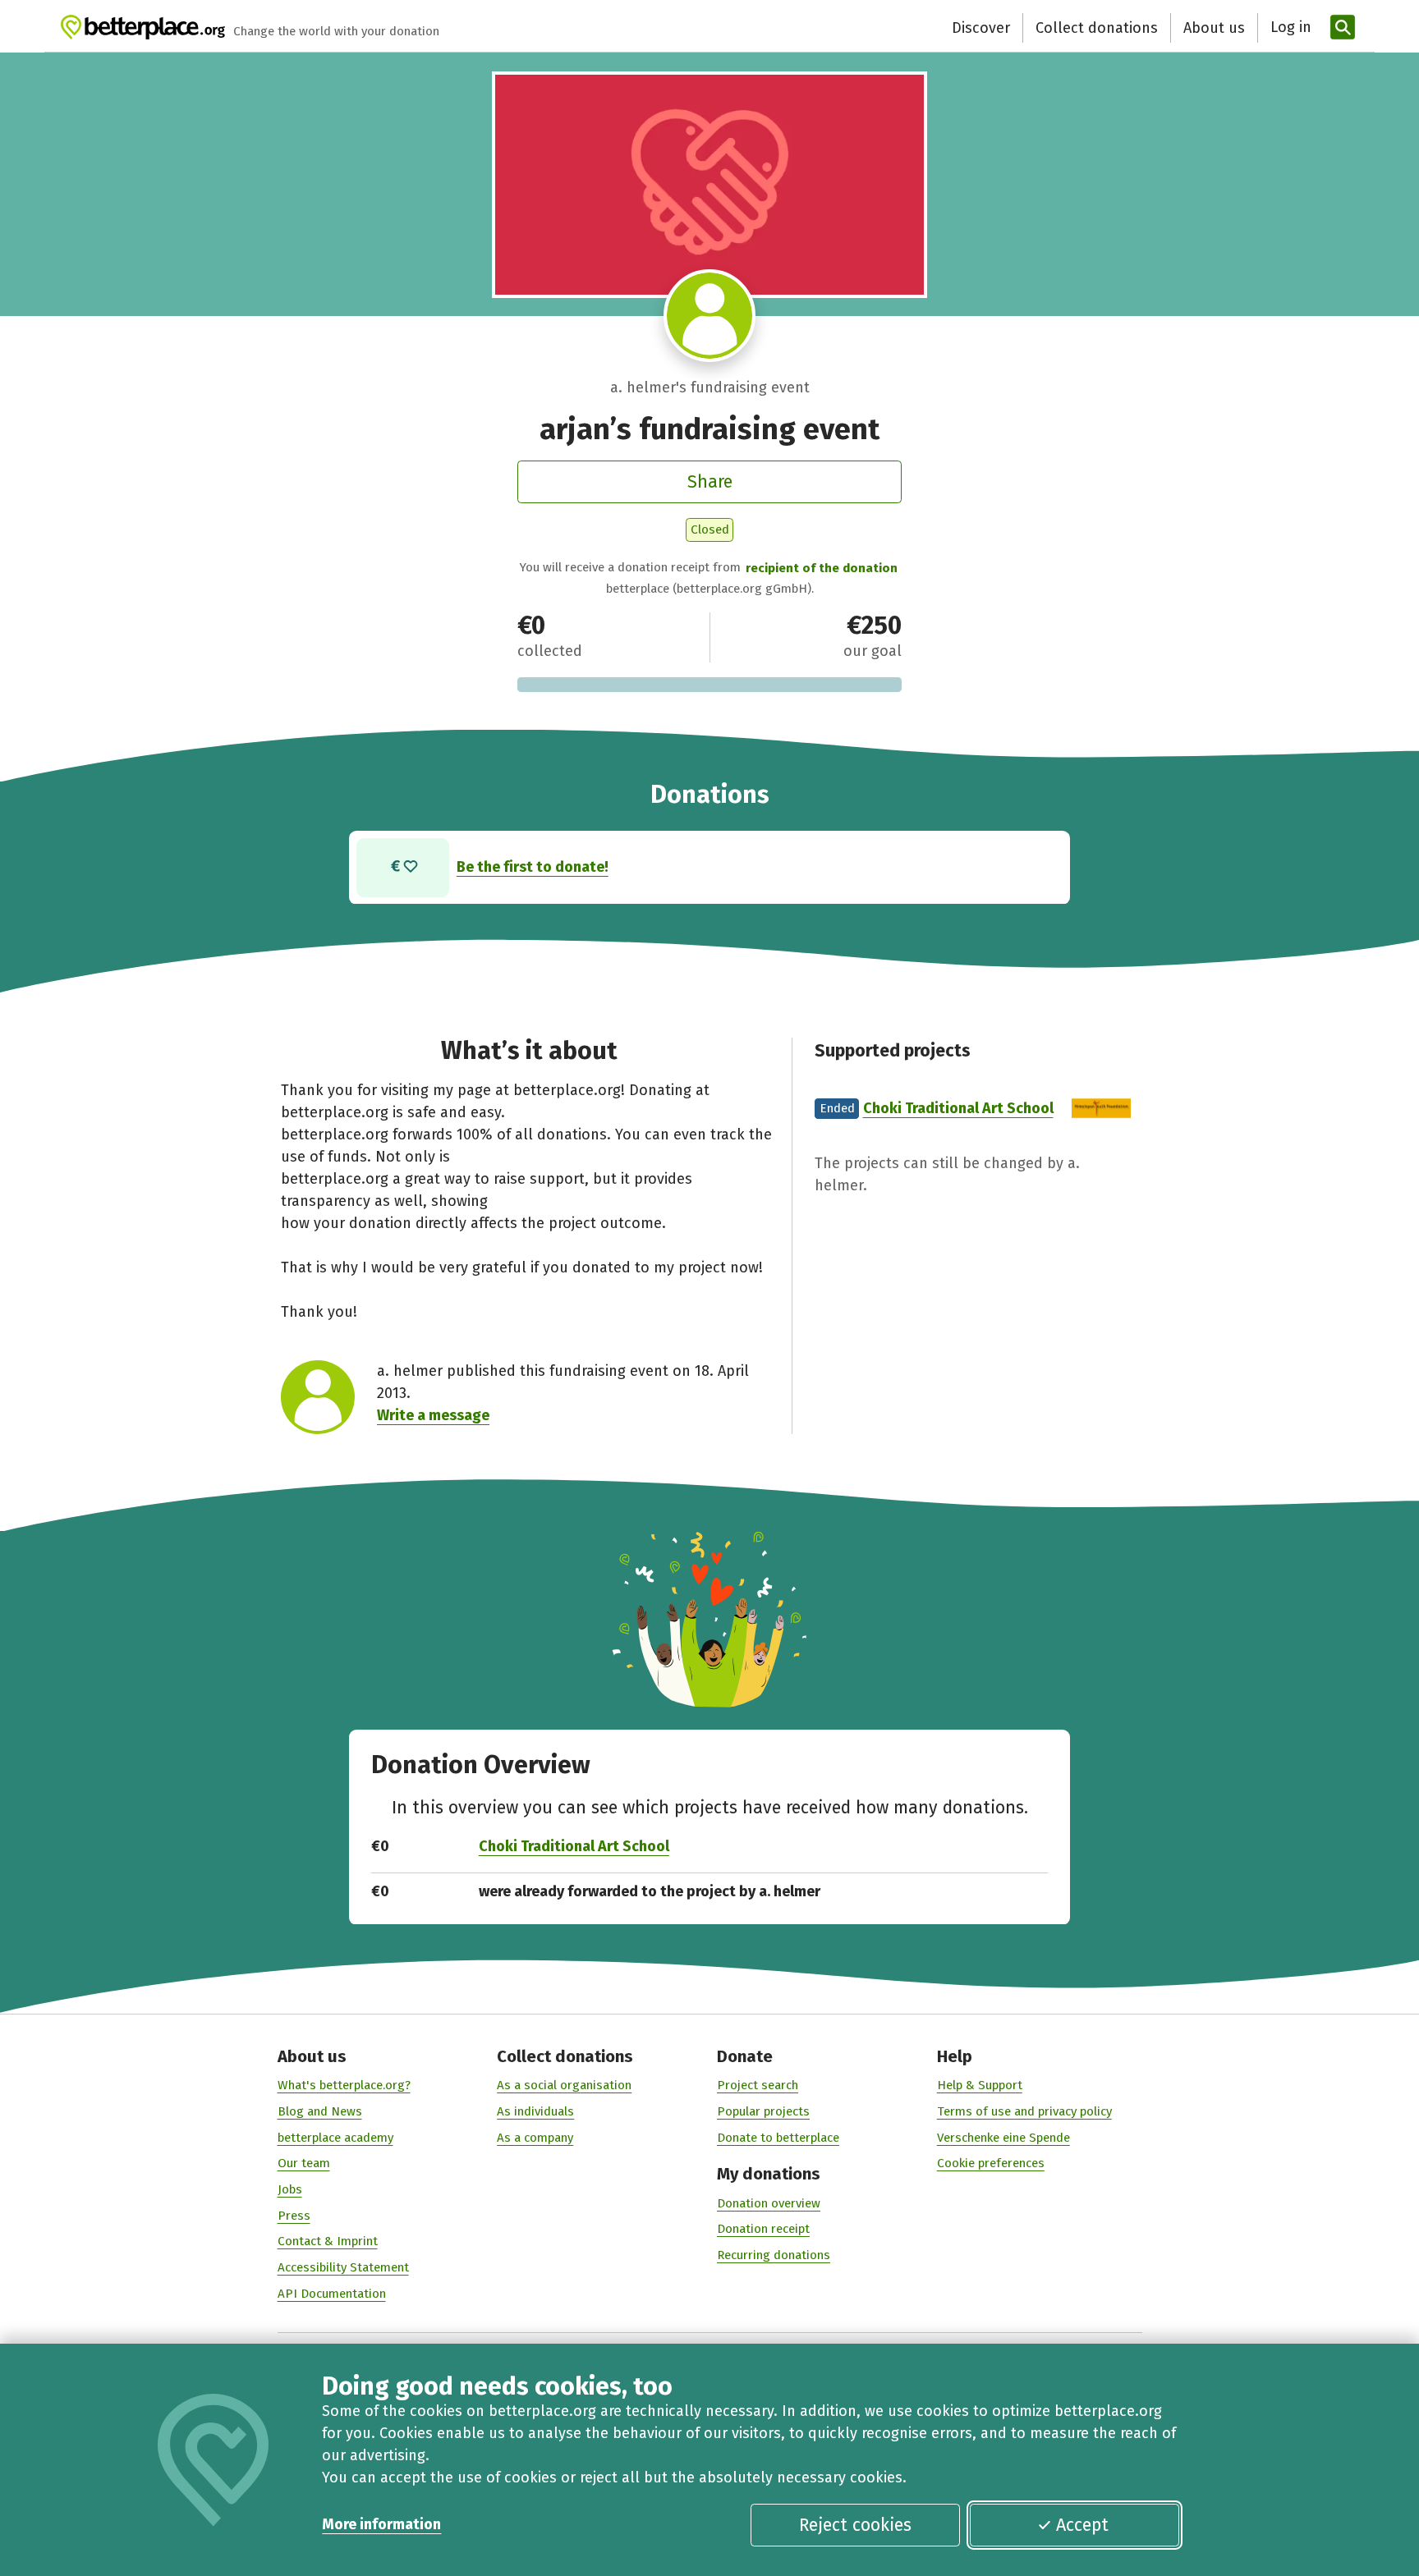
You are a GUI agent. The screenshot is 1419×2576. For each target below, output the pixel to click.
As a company (535, 2138)
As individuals (535, 2111)
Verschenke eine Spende (1003, 2138)
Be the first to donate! (533, 867)
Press (294, 2216)
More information (381, 2524)
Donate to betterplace (778, 2138)
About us (1214, 28)
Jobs (290, 2189)
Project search (758, 2085)
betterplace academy (335, 2138)
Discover (981, 28)
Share (710, 482)
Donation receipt (763, 2229)
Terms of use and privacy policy (1024, 2111)
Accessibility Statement (343, 2267)
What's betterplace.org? (344, 2085)
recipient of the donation (822, 568)
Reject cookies (855, 2525)
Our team (304, 2163)
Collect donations (1097, 28)
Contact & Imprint (328, 2241)
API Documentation (332, 2294)
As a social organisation (564, 2085)
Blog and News (320, 2111)
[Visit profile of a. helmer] (710, 316)
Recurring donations (774, 2255)
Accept (1082, 2525)
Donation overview (769, 2203)
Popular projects (763, 2111)
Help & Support (980, 2085)
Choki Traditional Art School (958, 1108)
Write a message (433, 1415)
